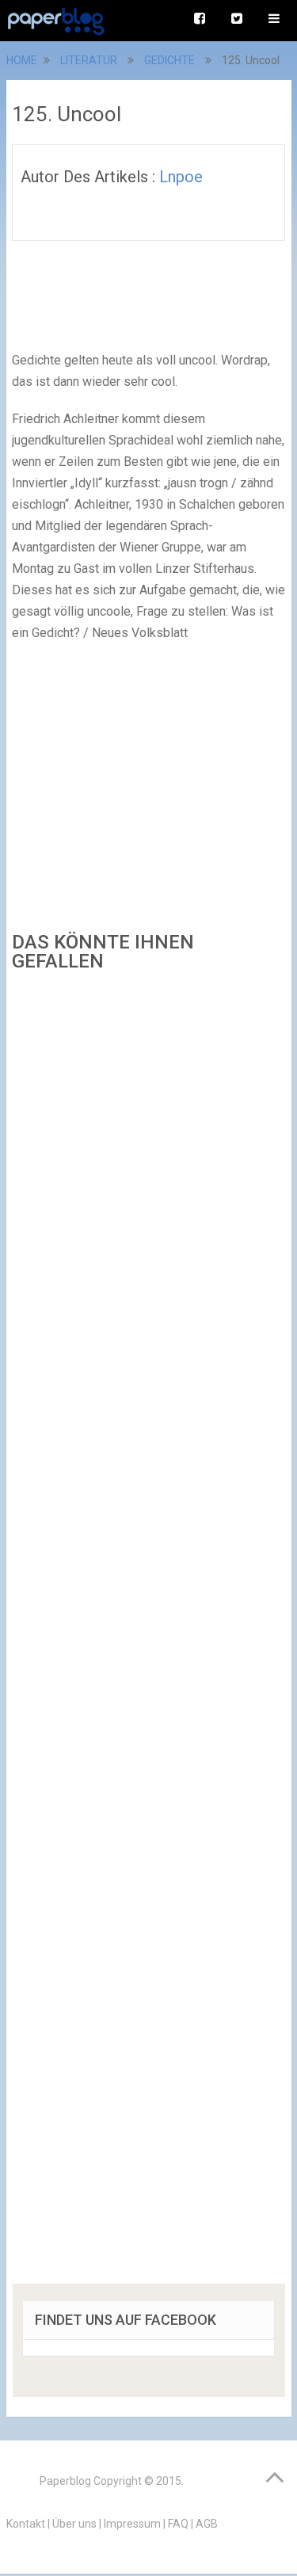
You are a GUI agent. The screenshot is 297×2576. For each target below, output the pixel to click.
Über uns (74, 2524)
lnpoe (181, 177)
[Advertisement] (149, 1633)
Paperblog (65, 2481)
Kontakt (26, 2524)
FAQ (178, 2524)
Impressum (132, 2524)
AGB (207, 2524)
